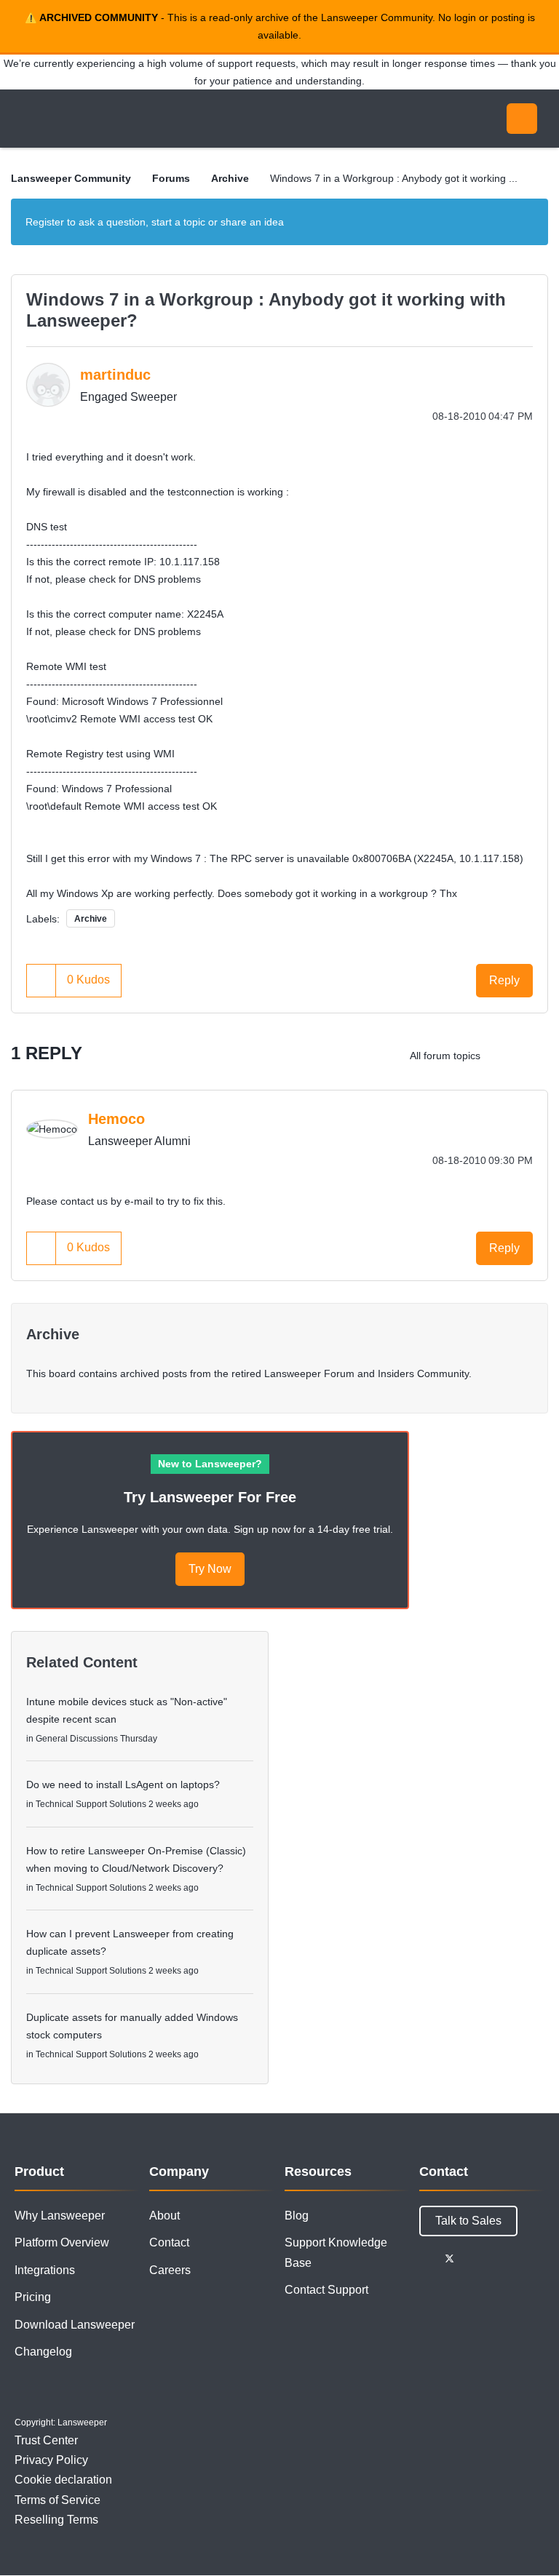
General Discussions (77, 1739)
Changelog (43, 2352)
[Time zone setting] (504, 1056)
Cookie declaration (63, 2480)
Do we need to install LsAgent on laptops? (123, 1785)
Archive (230, 178)
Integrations (45, 2270)
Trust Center (46, 2440)
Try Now (210, 1569)
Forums (171, 178)
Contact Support (326, 2290)
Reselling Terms (56, 2520)
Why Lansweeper (60, 2216)
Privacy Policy (51, 2460)
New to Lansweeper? (210, 1464)
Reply (504, 980)
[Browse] (28, 119)
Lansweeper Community (144, 119)
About (164, 2216)
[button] (41, 980)
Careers (170, 2270)
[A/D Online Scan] (533, 1056)
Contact (169, 2242)
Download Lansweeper (75, 2325)
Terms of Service (58, 2500)
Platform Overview (62, 2242)
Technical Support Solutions (91, 1804)
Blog (297, 2216)
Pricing (33, 2297)
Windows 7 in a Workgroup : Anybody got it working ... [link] (394, 178)
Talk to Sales (468, 2221)
